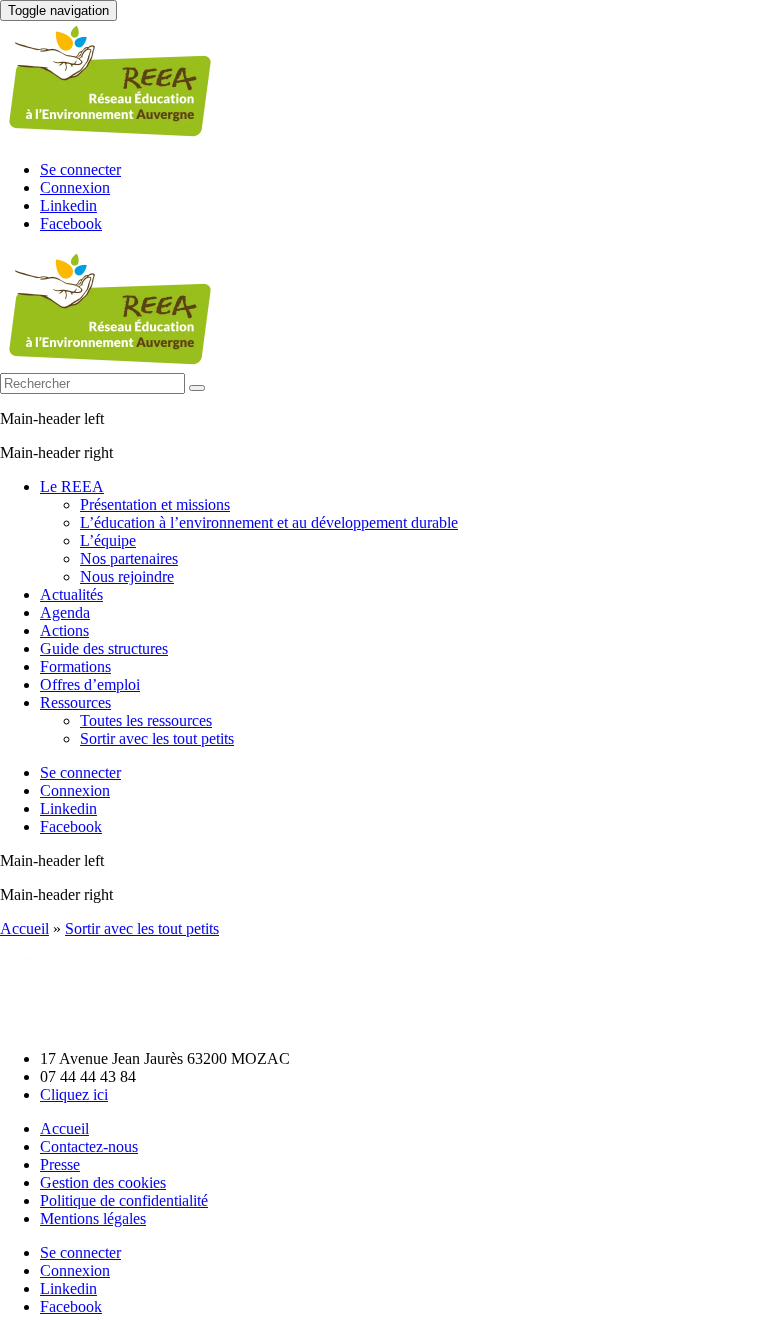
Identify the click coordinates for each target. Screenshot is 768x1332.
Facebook (71, 223)
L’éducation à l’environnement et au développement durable (269, 522)
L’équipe (108, 540)
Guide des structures (104, 648)
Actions (64, 630)
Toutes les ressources (146, 720)
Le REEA (72, 486)
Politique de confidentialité (124, 1200)
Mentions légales (93, 1218)
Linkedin (68, 205)
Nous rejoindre (127, 576)
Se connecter (80, 169)
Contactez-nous (89, 1146)
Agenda (65, 612)
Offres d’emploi (90, 684)
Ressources (75, 702)
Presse (60, 1164)
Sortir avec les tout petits (157, 738)
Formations (75, 666)
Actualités (71, 594)
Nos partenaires (129, 558)
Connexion (75, 187)
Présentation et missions (155, 504)
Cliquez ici (74, 1094)
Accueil (24, 928)
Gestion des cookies (103, 1182)
